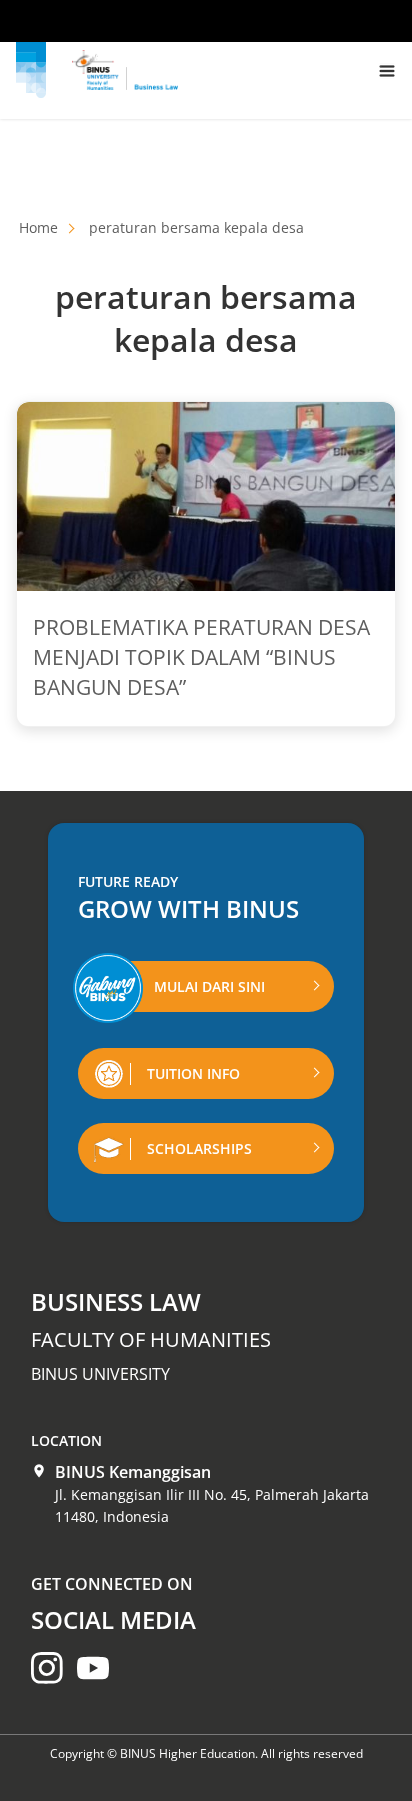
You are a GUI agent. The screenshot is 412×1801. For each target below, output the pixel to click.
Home (38, 227)
